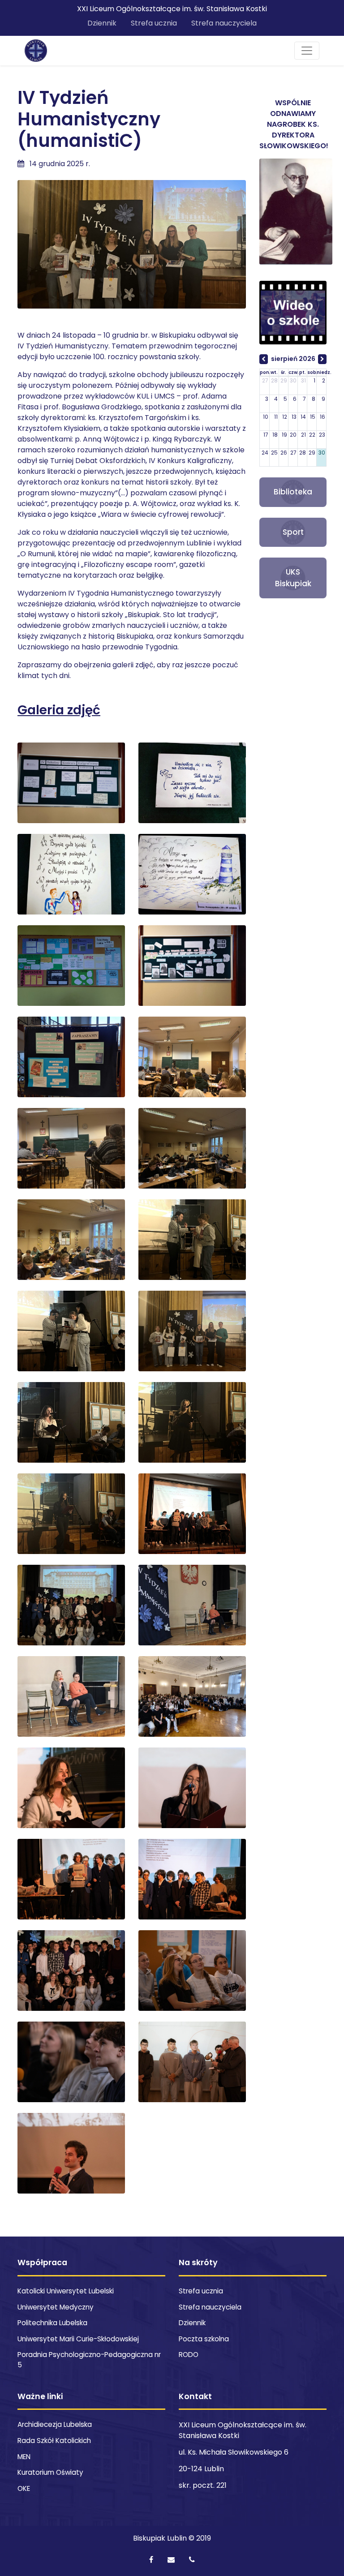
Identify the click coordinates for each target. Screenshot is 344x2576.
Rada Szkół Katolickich (54, 2441)
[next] (322, 359)
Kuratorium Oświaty (50, 2472)
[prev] (264, 359)
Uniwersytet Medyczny (56, 2307)
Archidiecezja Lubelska (55, 2424)
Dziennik (102, 23)
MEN (24, 2457)
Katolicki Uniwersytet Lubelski (66, 2291)
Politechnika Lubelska (52, 2323)
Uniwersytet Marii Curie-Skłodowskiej (78, 2339)
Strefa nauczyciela (224, 23)
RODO (189, 2355)
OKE (24, 2488)
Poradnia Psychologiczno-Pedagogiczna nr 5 (89, 2360)
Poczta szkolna (204, 2339)
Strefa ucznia (154, 23)
